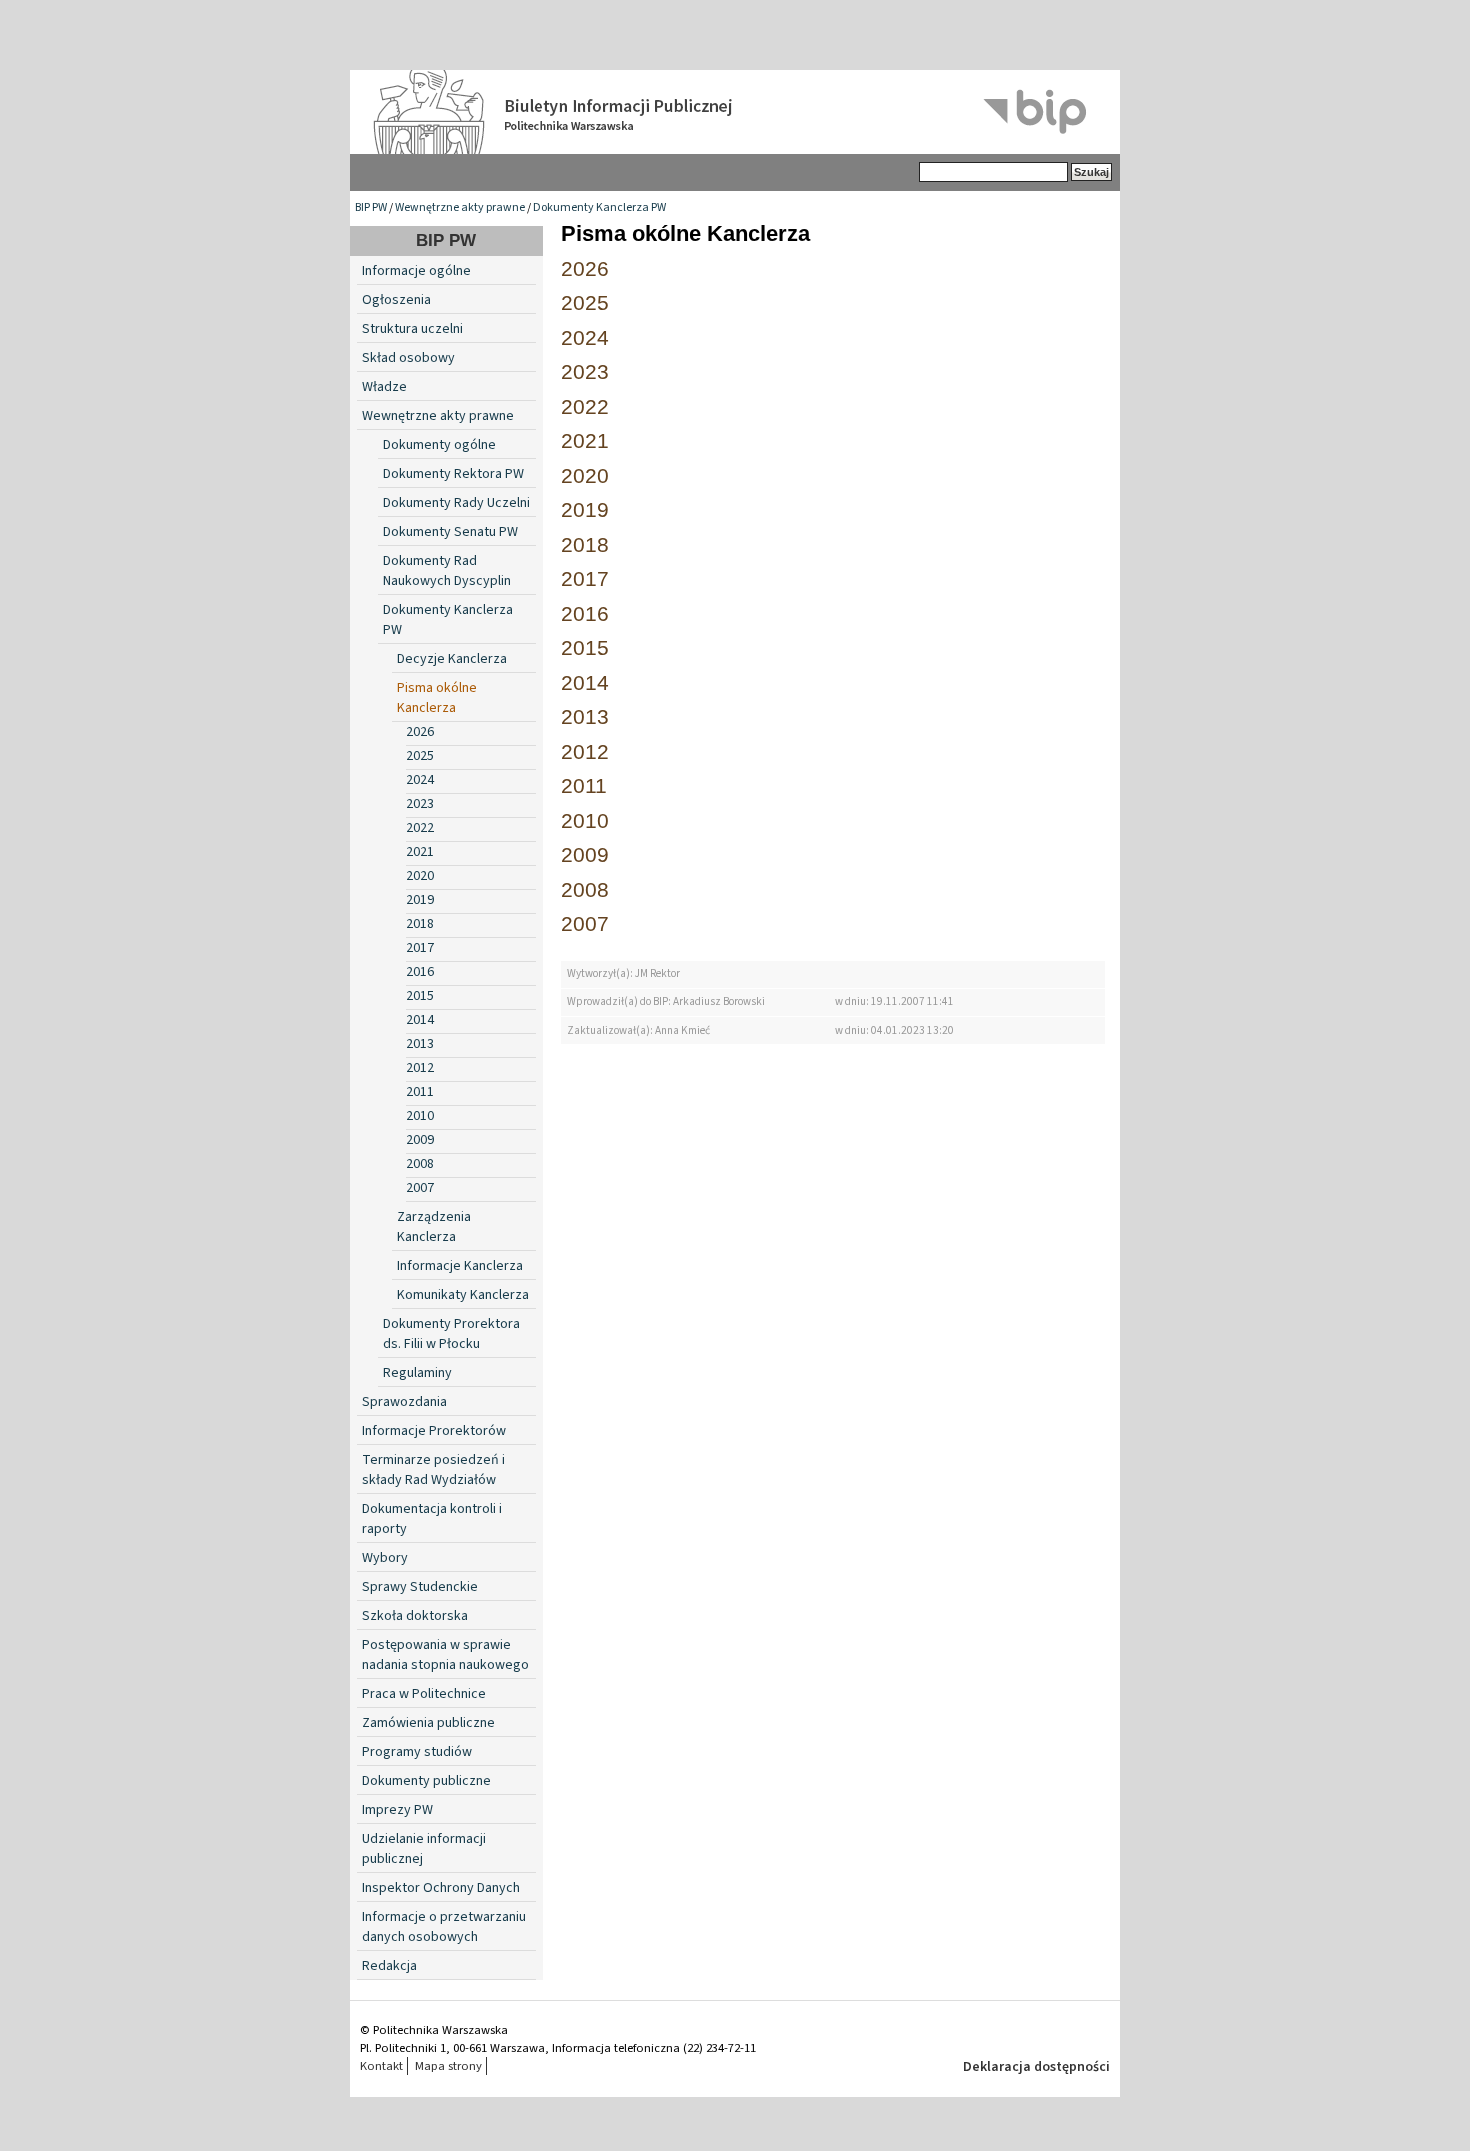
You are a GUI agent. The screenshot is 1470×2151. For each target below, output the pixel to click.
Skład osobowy (408, 358)
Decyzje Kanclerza (452, 659)
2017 (420, 948)
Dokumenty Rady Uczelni (456, 503)
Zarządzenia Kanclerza (434, 1227)
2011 (420, 1092)
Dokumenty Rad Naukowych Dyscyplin (447, 571)
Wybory (385, 1558)
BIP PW (371, 207)
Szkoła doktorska (415, 1616)
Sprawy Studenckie (420, 1587)
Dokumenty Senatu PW (450, 532)
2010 (420, 1116)
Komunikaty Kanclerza (463, 1295)
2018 (420, 924)
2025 (420, 756)
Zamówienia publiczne (428, 1723)
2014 (420, 1020)
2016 (420, 972)
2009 (420, 1140)
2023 (420, 804)
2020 (420, 876)
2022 (420, 828)
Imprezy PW (397, 1810)
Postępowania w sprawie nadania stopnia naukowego (445, 1655)
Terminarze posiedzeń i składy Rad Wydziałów (433, 1470)
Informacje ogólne (416, 271)
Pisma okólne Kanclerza (437, 698)
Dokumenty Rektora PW (453, 474)
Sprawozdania (404, 1402)
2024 (420, 780)
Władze (384, 387)
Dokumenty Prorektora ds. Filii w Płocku (451, 1334)
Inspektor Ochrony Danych (441, 1888)
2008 (420, 1164)
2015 (420, 996)
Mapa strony (448, 2066)
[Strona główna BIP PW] (735, 112)
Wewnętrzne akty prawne (460, 207)
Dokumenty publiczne (426, 1781)
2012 (420, 1068)
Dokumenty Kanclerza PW (599, 207)
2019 (420, 900)
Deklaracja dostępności (1036, 2067)
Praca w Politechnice (424, 1694)
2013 (420, 1044)
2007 (420, 1188)
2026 (420, 732)
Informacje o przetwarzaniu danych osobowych (444, 1927)
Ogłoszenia (396, 300)
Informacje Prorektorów (434, 1431)
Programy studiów (417, 1752)
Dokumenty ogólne (439, 445)
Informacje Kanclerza (460, 1266)
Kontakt (381, 2066)
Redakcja (389, 1966)
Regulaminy (417, 1373)
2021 (420, 852)
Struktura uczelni (412, 329)
